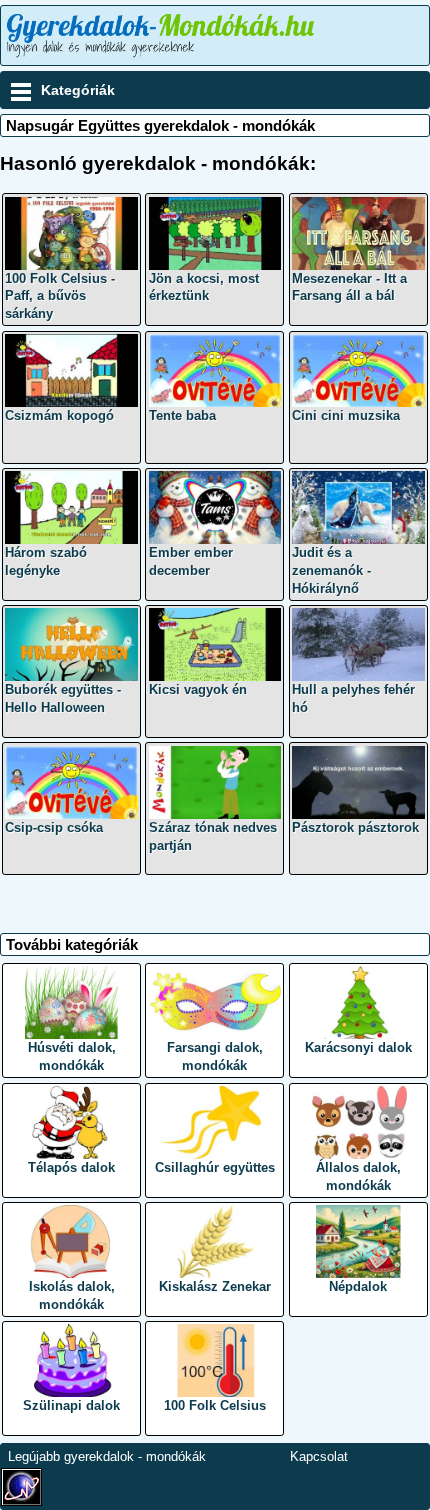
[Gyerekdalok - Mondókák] (163, 57)
